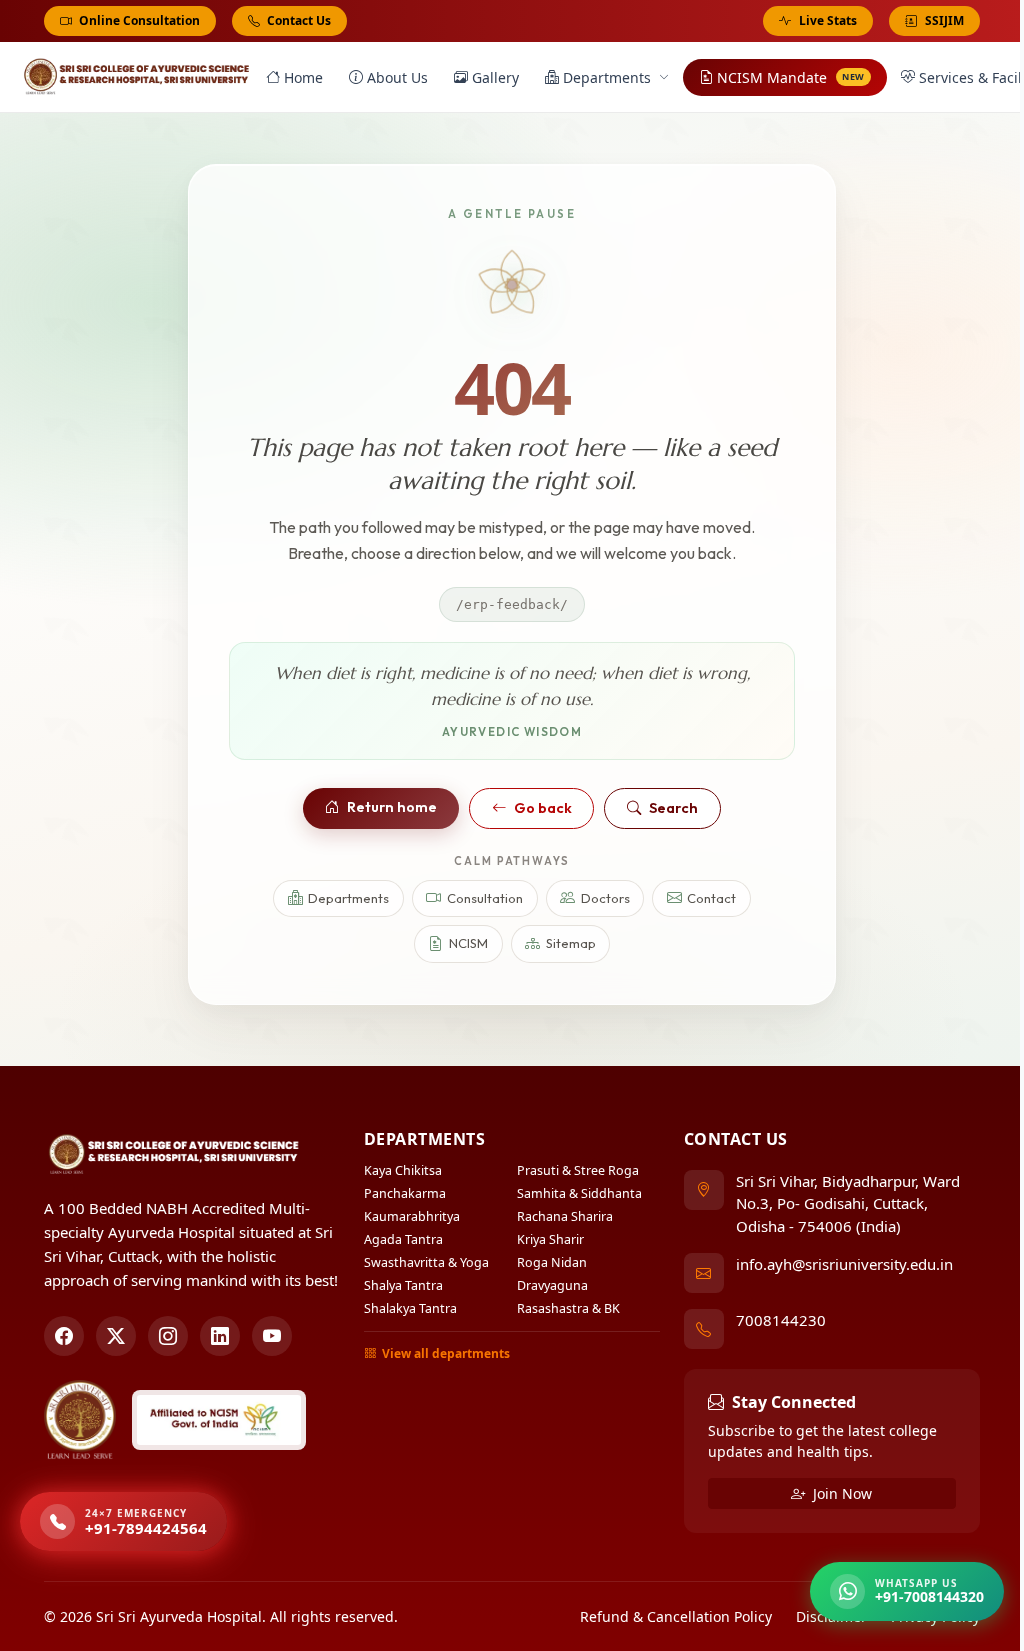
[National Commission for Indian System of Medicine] (219, 1420)
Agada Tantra (403, 1239)
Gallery (495, 77)
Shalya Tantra (403, 1285)
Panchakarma (405, 1193)
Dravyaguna (552, 1285)
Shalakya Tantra (410, 1308)
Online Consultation (138, 20)
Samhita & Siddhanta (579, 1193)
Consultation (485, 898)
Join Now (840, 1493)
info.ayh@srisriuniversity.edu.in (844, 1264)
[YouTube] (272, 1336)
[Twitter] (116, 1336)
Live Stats (828, 20)
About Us (397, 77)
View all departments (446, 1353)
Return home (392, 807)
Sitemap (571, 943)
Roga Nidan (552, 1262)
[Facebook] (64, 1336)
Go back (543, 808)
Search (673, 808)
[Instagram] (168, 1336)
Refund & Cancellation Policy (676, 1616)
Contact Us (297, 20)
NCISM (468, 943)
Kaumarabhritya (412, 1216)
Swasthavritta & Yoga (426, 1262)
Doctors (605, 898)
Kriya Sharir (550, 1239)
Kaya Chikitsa (403, 1170)
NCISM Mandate (791, 77)
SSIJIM (944, 20)
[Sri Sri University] (80, 1420)
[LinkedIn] (220, 1336)
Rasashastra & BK (568, 1308)
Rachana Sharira (565, 1216)
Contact (711, 898)
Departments (607, 77)
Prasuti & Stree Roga (578, 1170)
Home (303, 77)
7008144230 (781, 1320)
